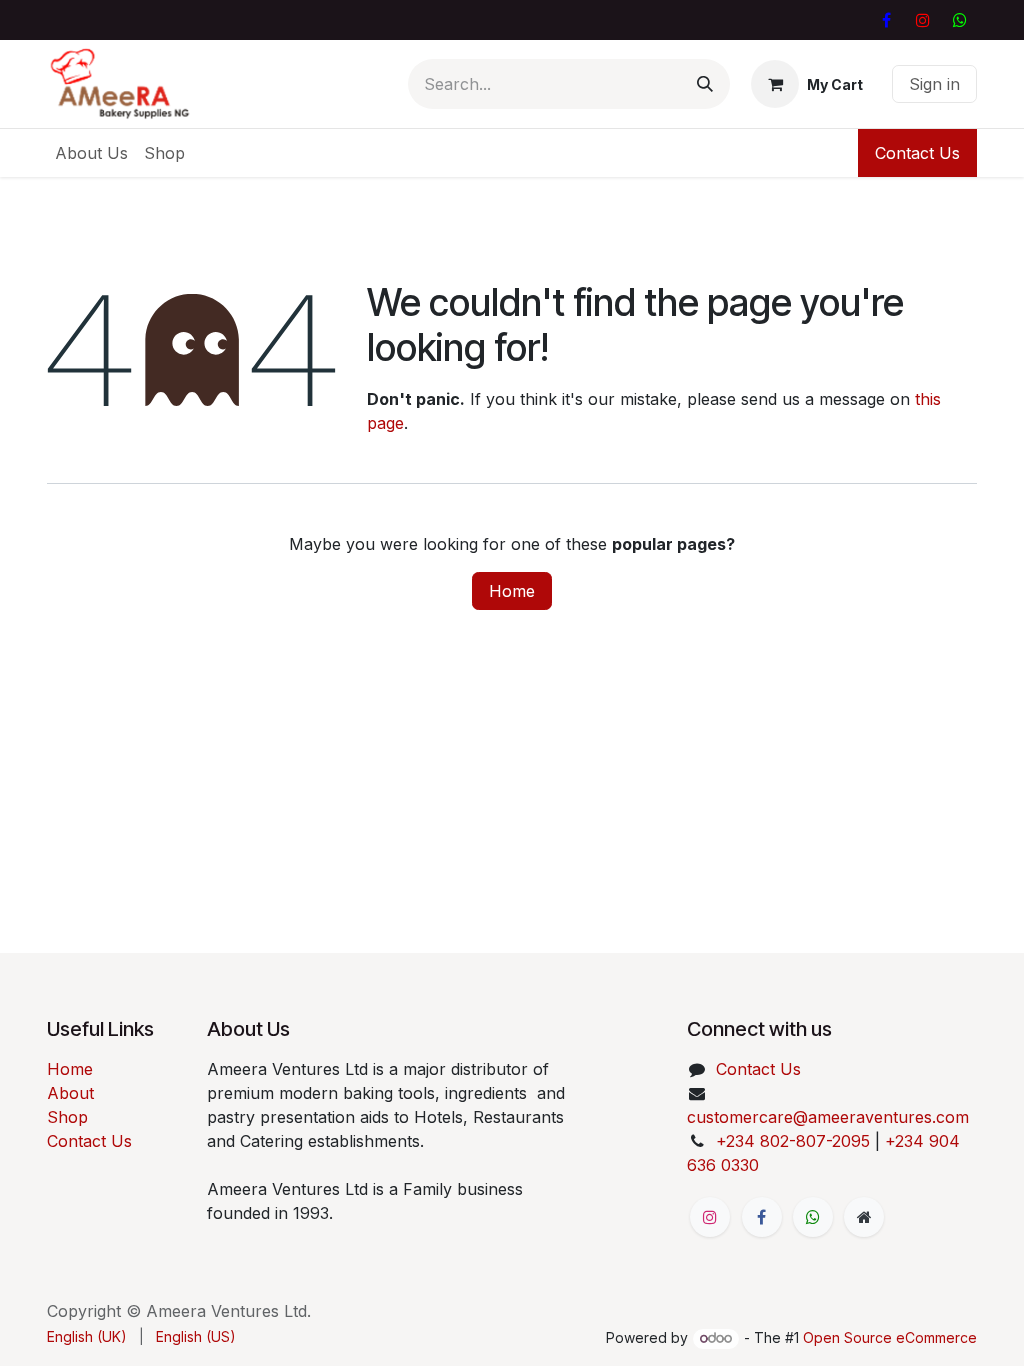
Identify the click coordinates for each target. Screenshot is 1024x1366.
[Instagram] (923, 20)
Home (512, 591)
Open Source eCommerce (890, 1337)
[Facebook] (886, 20)
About (70, 1093)
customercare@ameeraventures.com (828, 1117)
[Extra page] (864, 1217)
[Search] (705, 84)
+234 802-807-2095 (793, 1141)
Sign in (934, 84)
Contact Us (917, 153)
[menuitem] (91, 153)
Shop (67, 1117)
